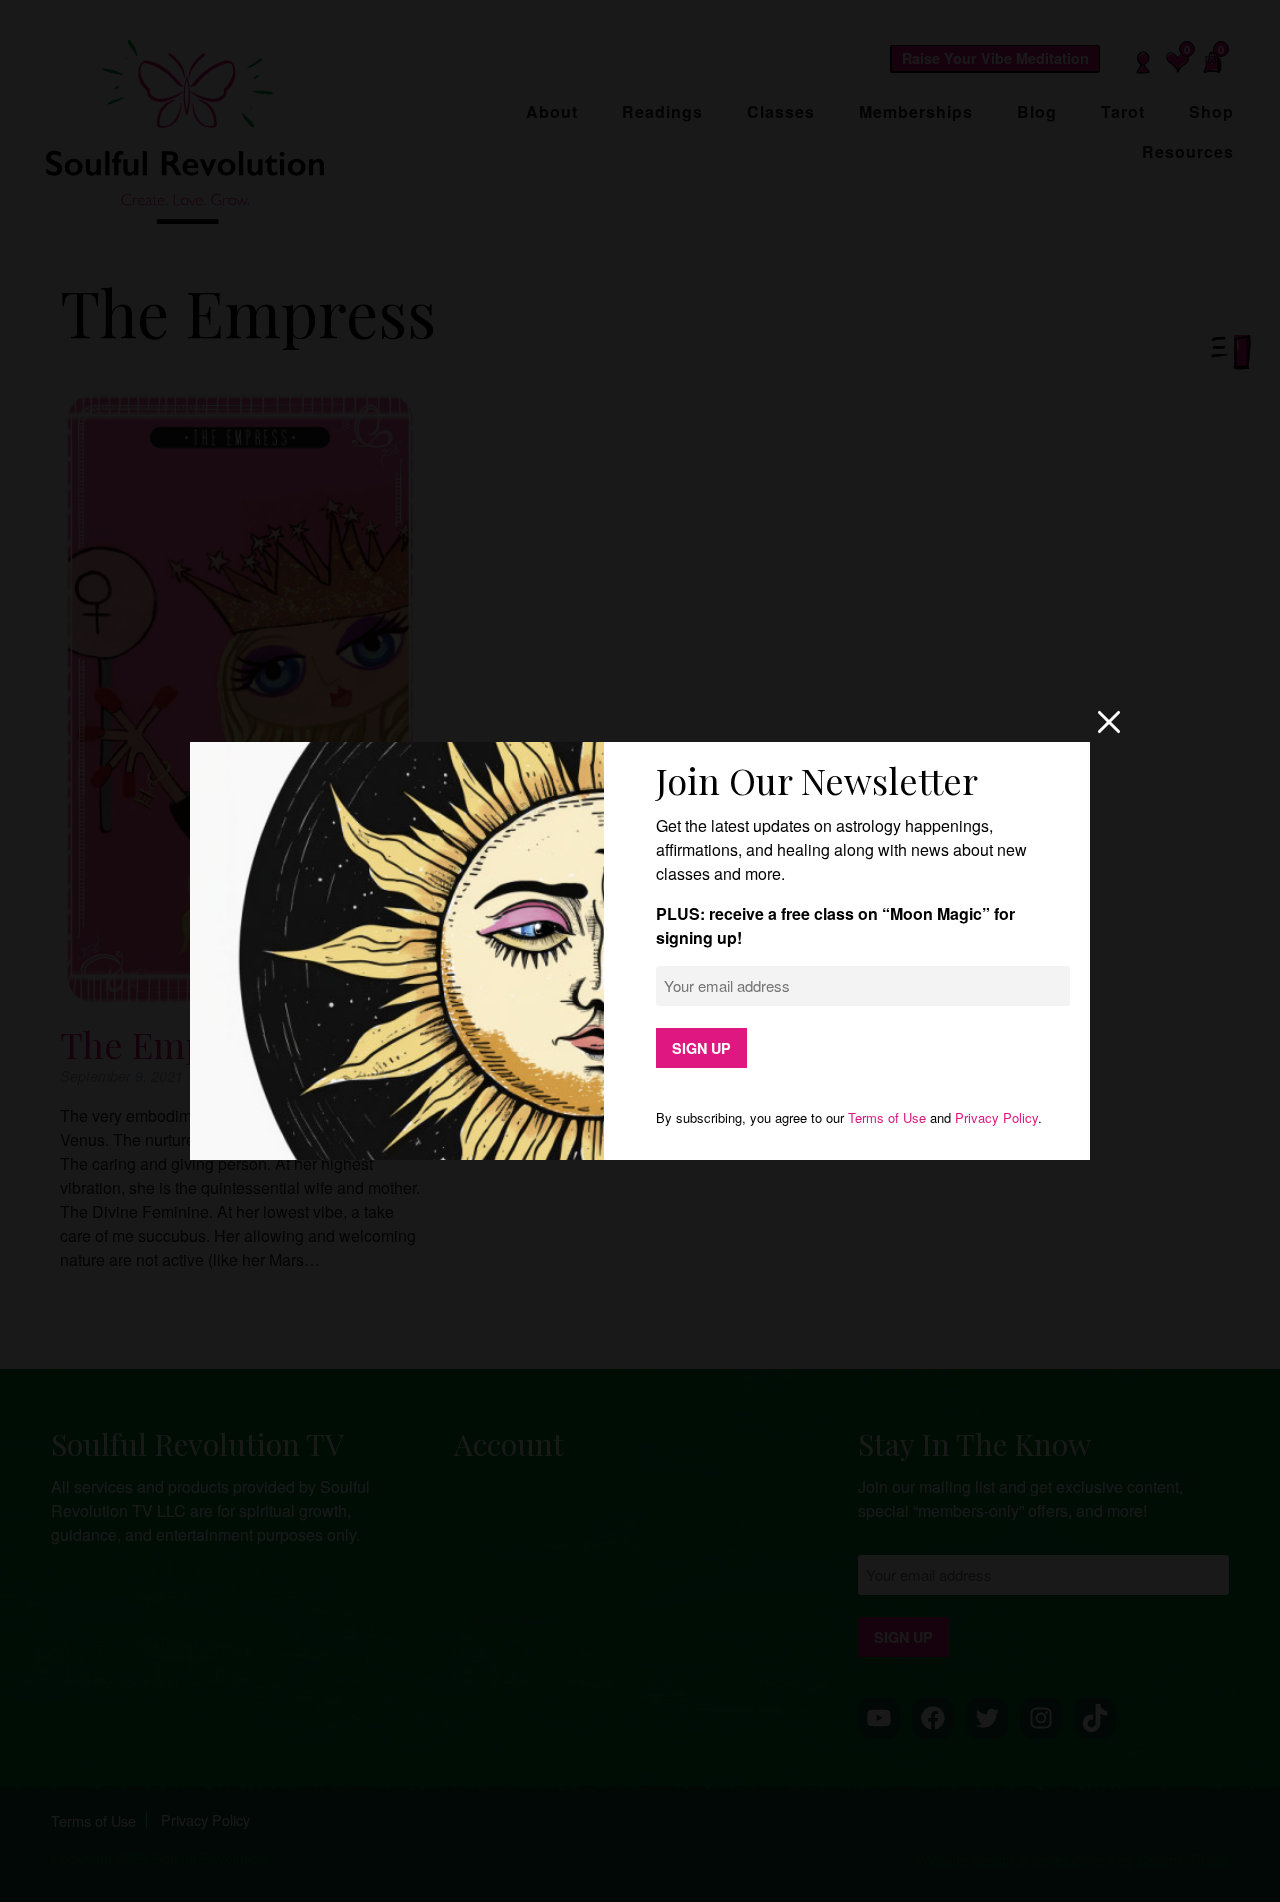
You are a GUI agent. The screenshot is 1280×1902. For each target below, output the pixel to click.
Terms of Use (887, 1117)
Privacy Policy (996, 1117)
